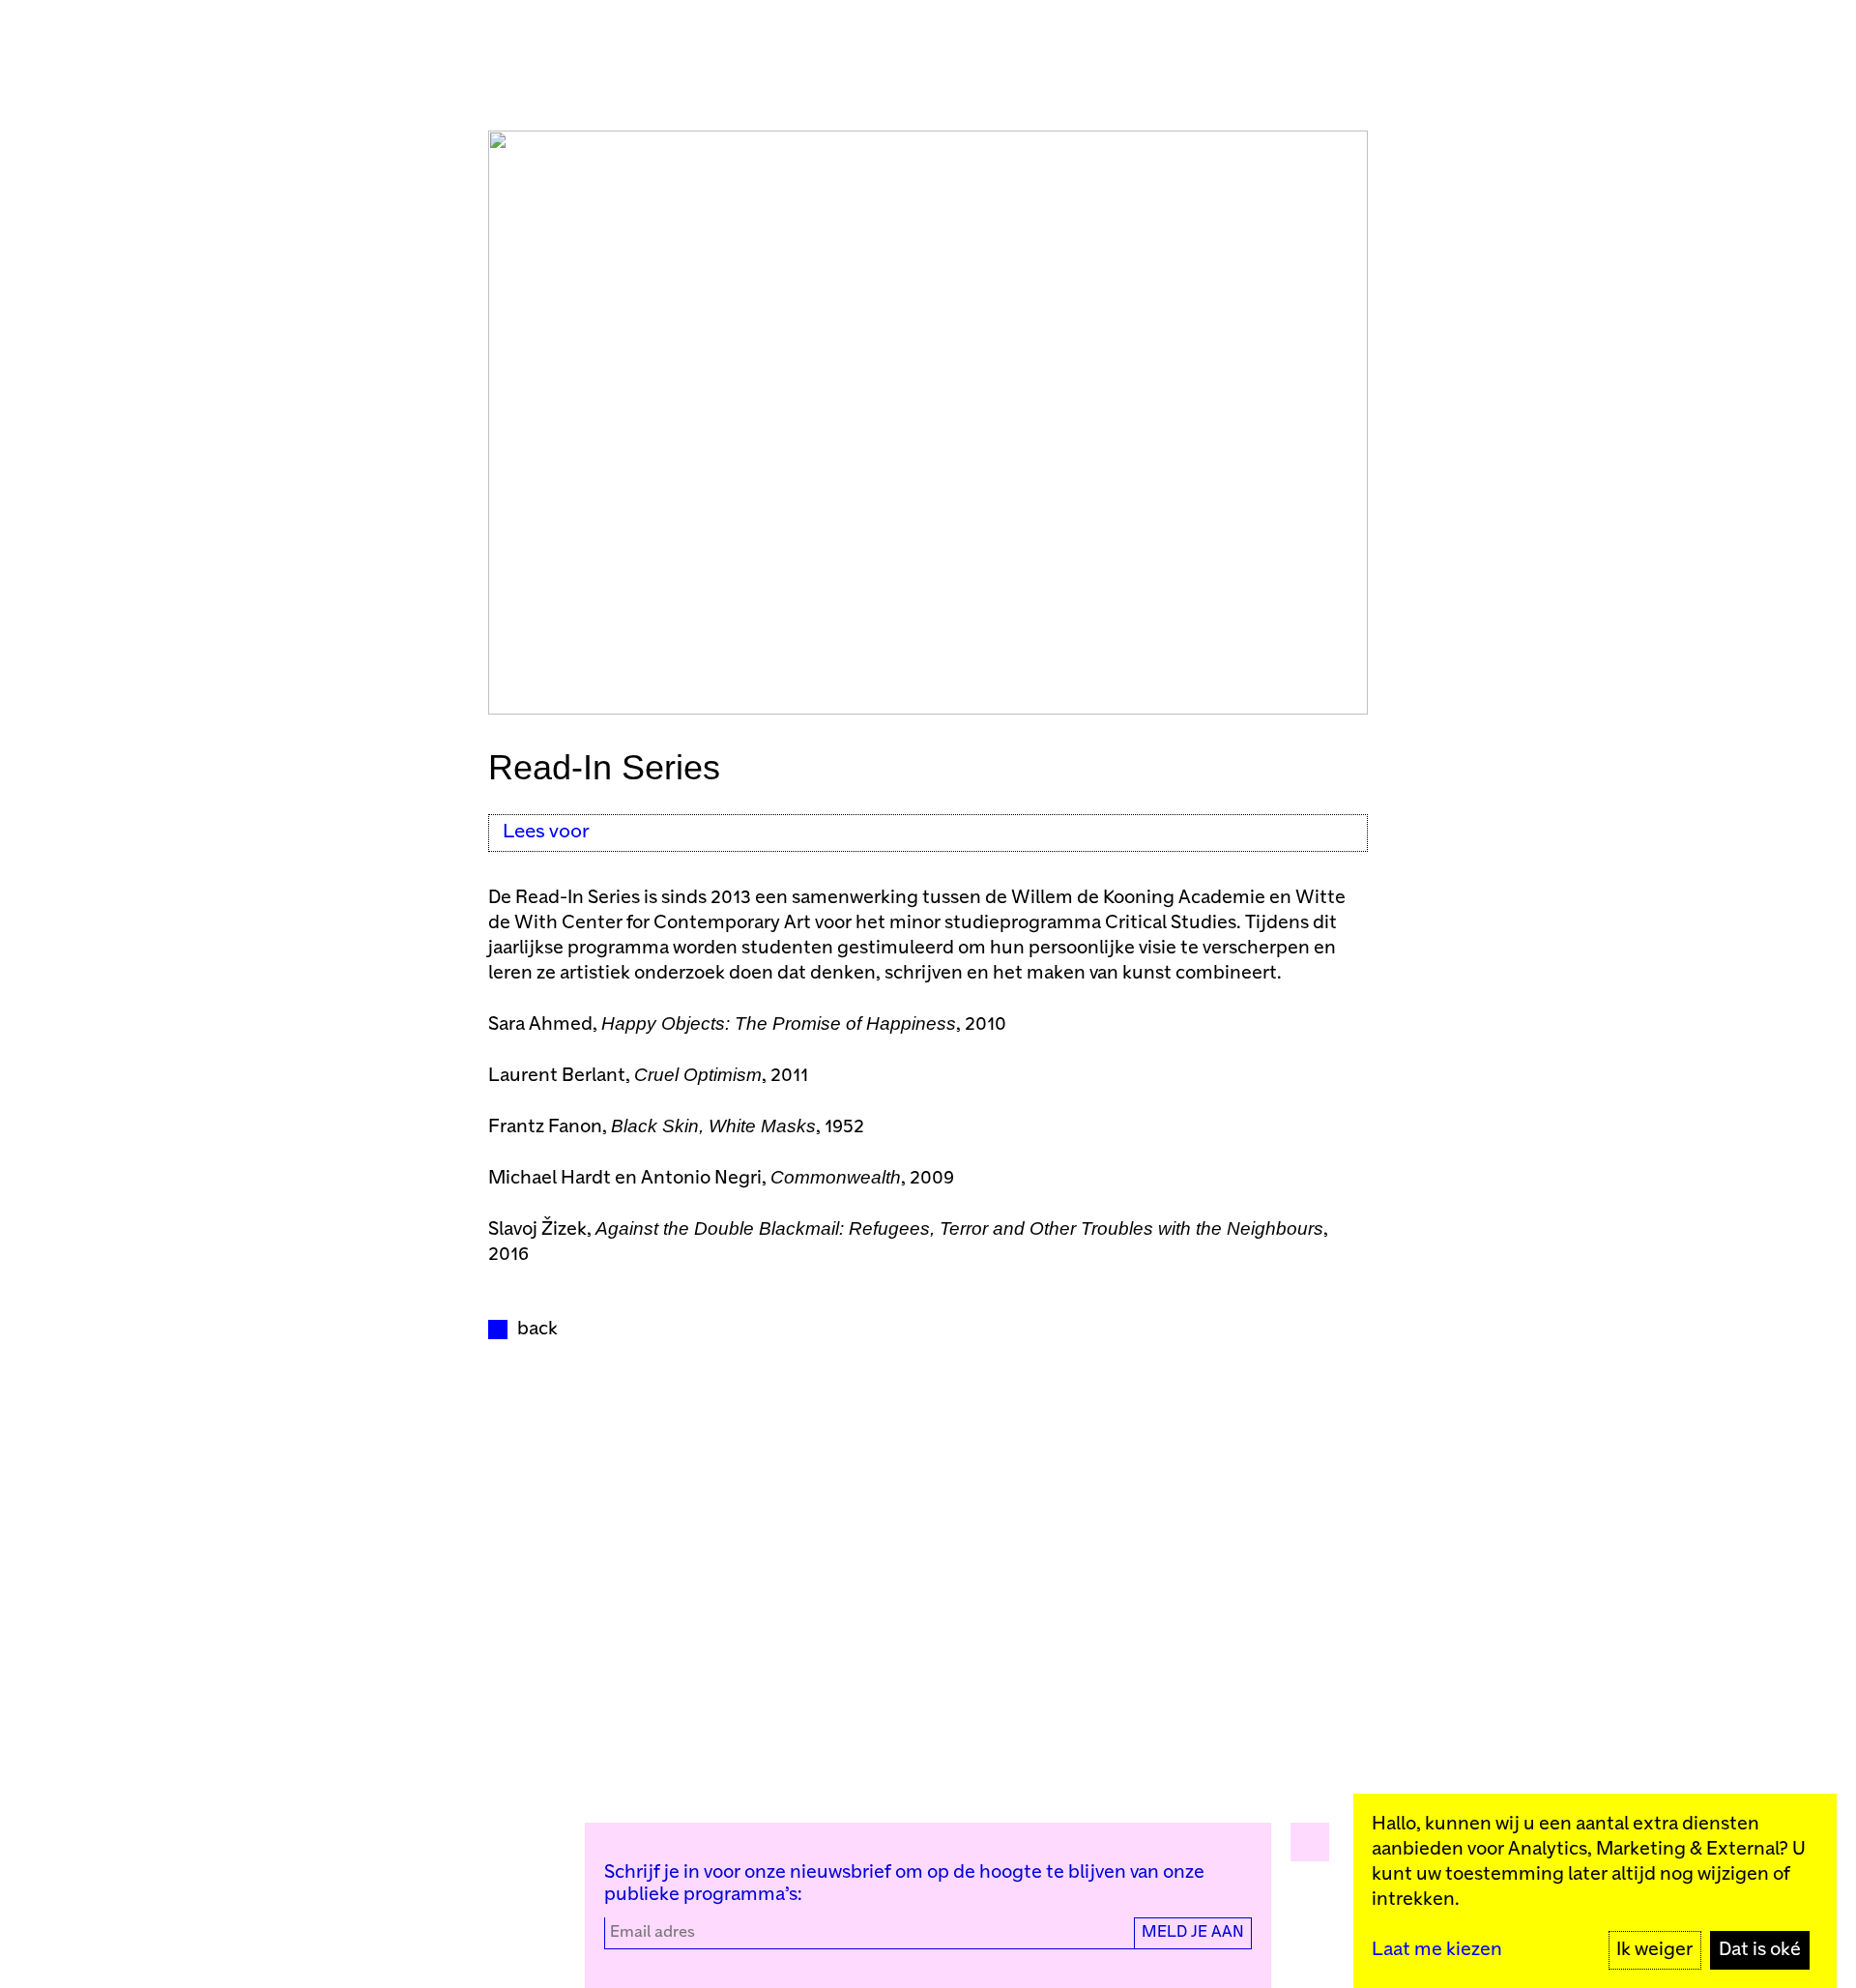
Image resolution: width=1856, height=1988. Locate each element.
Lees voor (546, 832)
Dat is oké (1760, 1950)
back (537, 1329)
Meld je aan (1193, 1932)
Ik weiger (1654, 1950)
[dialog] (1595, 1891)
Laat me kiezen (1437, 1950)
